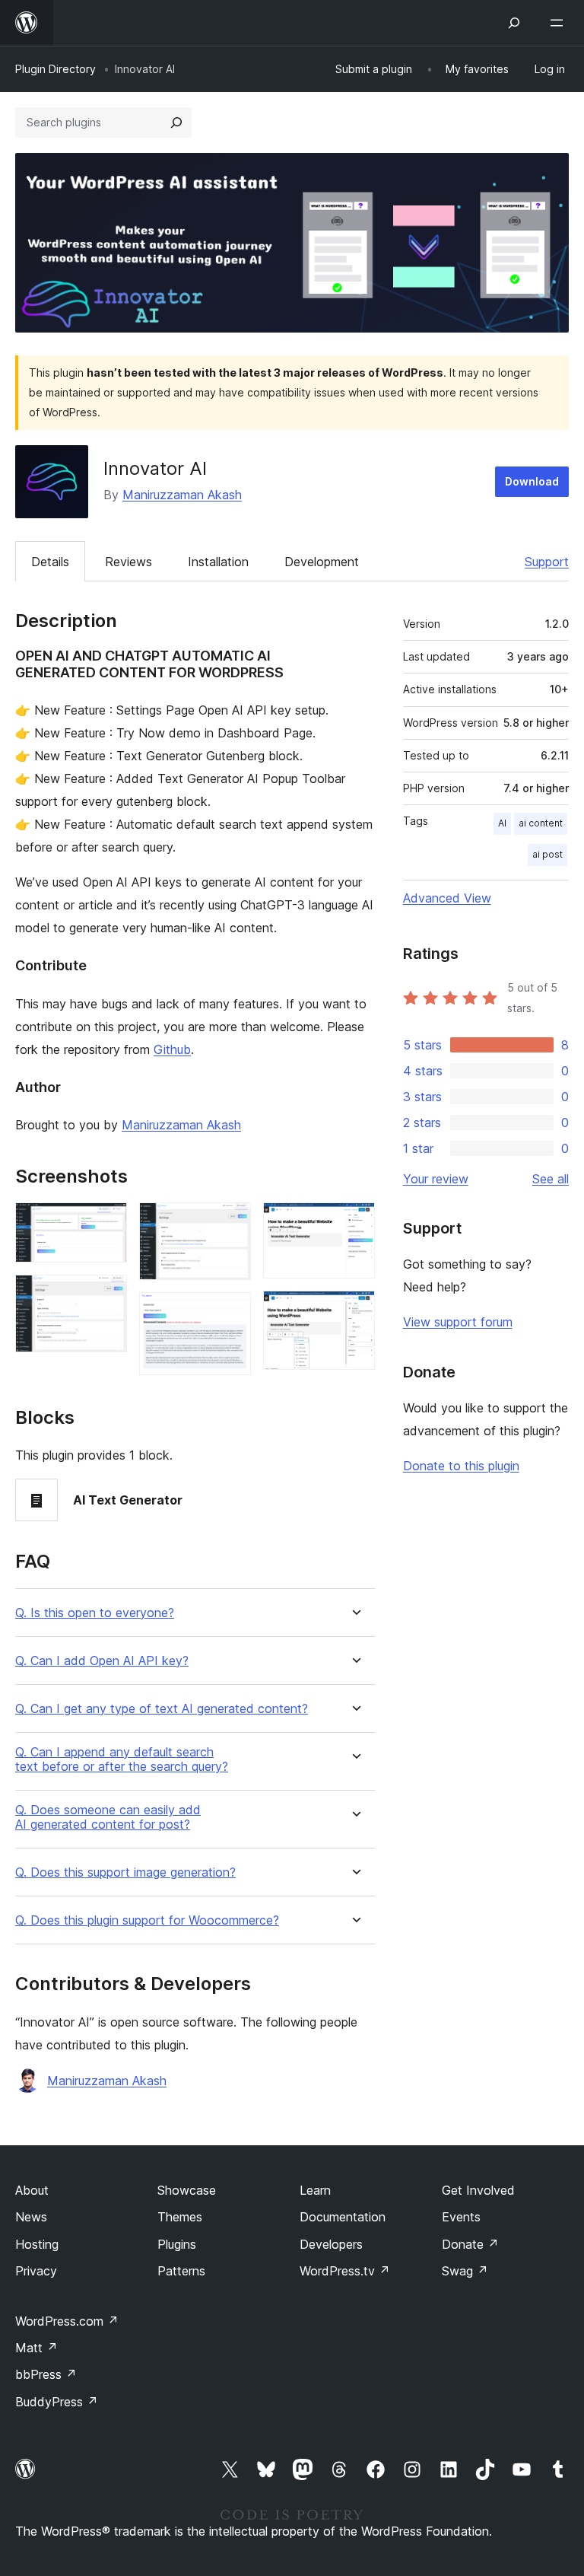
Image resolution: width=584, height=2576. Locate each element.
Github (172, 1049)
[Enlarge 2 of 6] (106, 1295)
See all (551, 1179)
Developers (331, 2244)
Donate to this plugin (461, 1466)
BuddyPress (57, 2402)
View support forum (458, 1322)
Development (322, 562)
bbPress (46, 2374)
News (31, 2217)
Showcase (187, 2190)
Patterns (181, 2271)
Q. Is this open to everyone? (95, 1613)
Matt (36, 2348)
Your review (436, 1179)
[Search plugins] (176, 123)
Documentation (343, 2217)
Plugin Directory (56, 69)
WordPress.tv (345, 2271)
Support (547, 562)
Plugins (177, 2244)
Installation (218, 562)
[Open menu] (560, 23)
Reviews (129, 562)
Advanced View (447, 898)
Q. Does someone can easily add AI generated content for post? (108, 1817)
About (32, 2190)
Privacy (36, 2271)
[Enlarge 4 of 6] (230, 1313)
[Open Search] (514, 23)
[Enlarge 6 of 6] (354, 1311)
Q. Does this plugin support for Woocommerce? (147, 1920)
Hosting (37, 2244)
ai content (541, 823)
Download (532, 481)
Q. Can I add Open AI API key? (102, 1661)
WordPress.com (67, 2321)
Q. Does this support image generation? (125, 1872)
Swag (465, 2271)
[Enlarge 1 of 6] (106, 1223)
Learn (315, 2190)
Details (50, 562)
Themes (180, 2217)
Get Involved (478, 2190)
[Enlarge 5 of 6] (354, 1223)
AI (502, 823)
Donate (470, 2244)
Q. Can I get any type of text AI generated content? (162, 1709)
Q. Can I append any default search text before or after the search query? (122, 1759)
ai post (547, 854)
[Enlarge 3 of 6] (230, 1223)
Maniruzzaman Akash (182, 495)
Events (461, 2217)
